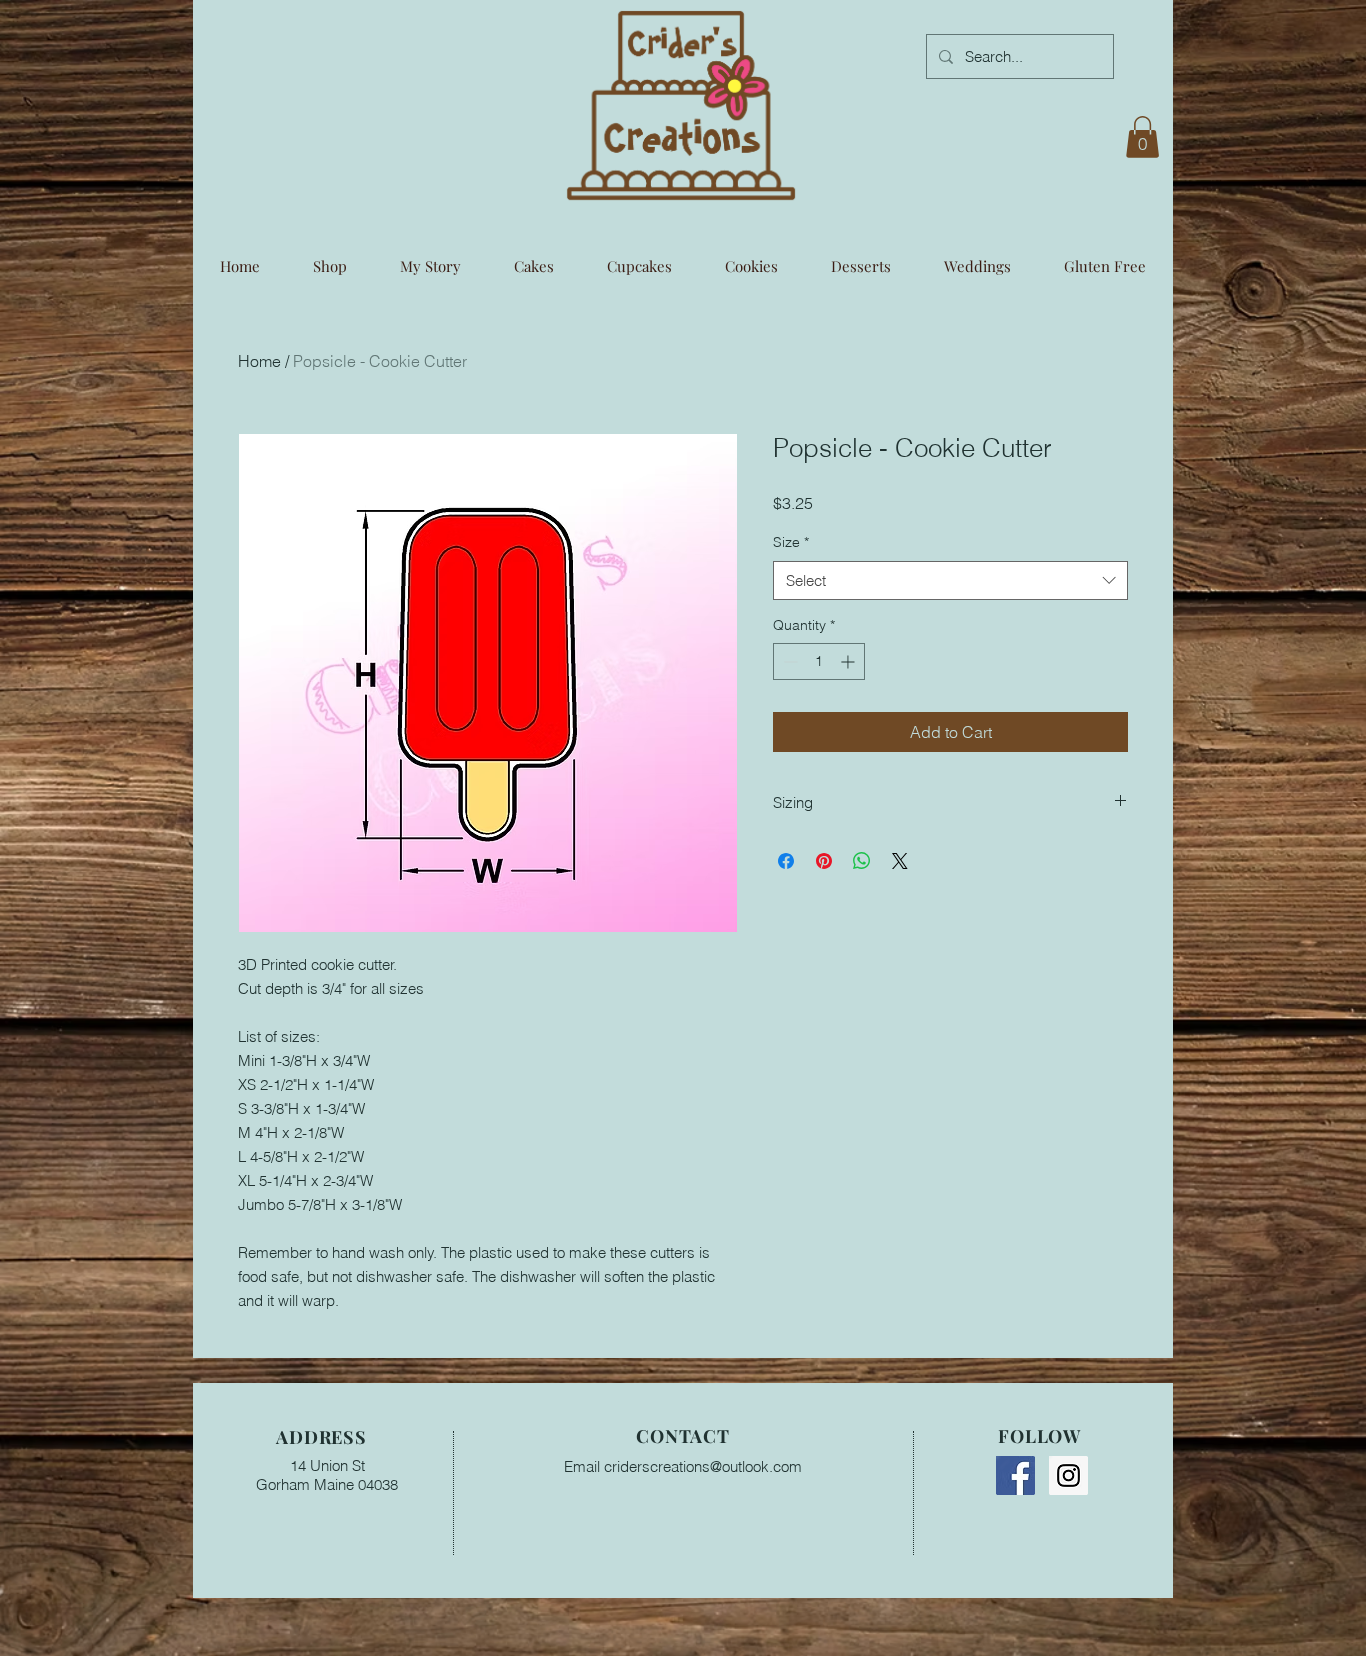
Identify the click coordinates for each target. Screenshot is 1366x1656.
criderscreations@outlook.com (703, 1466)
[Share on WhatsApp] (862, 861)
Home (259, 361)
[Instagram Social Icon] (1068, 1475)
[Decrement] (788, 661)
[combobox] (950, 580)
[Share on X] (900, 861)
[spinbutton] (819, 661)
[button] (1142, 137)
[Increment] (849, 661)
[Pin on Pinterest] (824, 861)
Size (791, 542)
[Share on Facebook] (786, 861)
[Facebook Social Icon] (1015, 1475)
